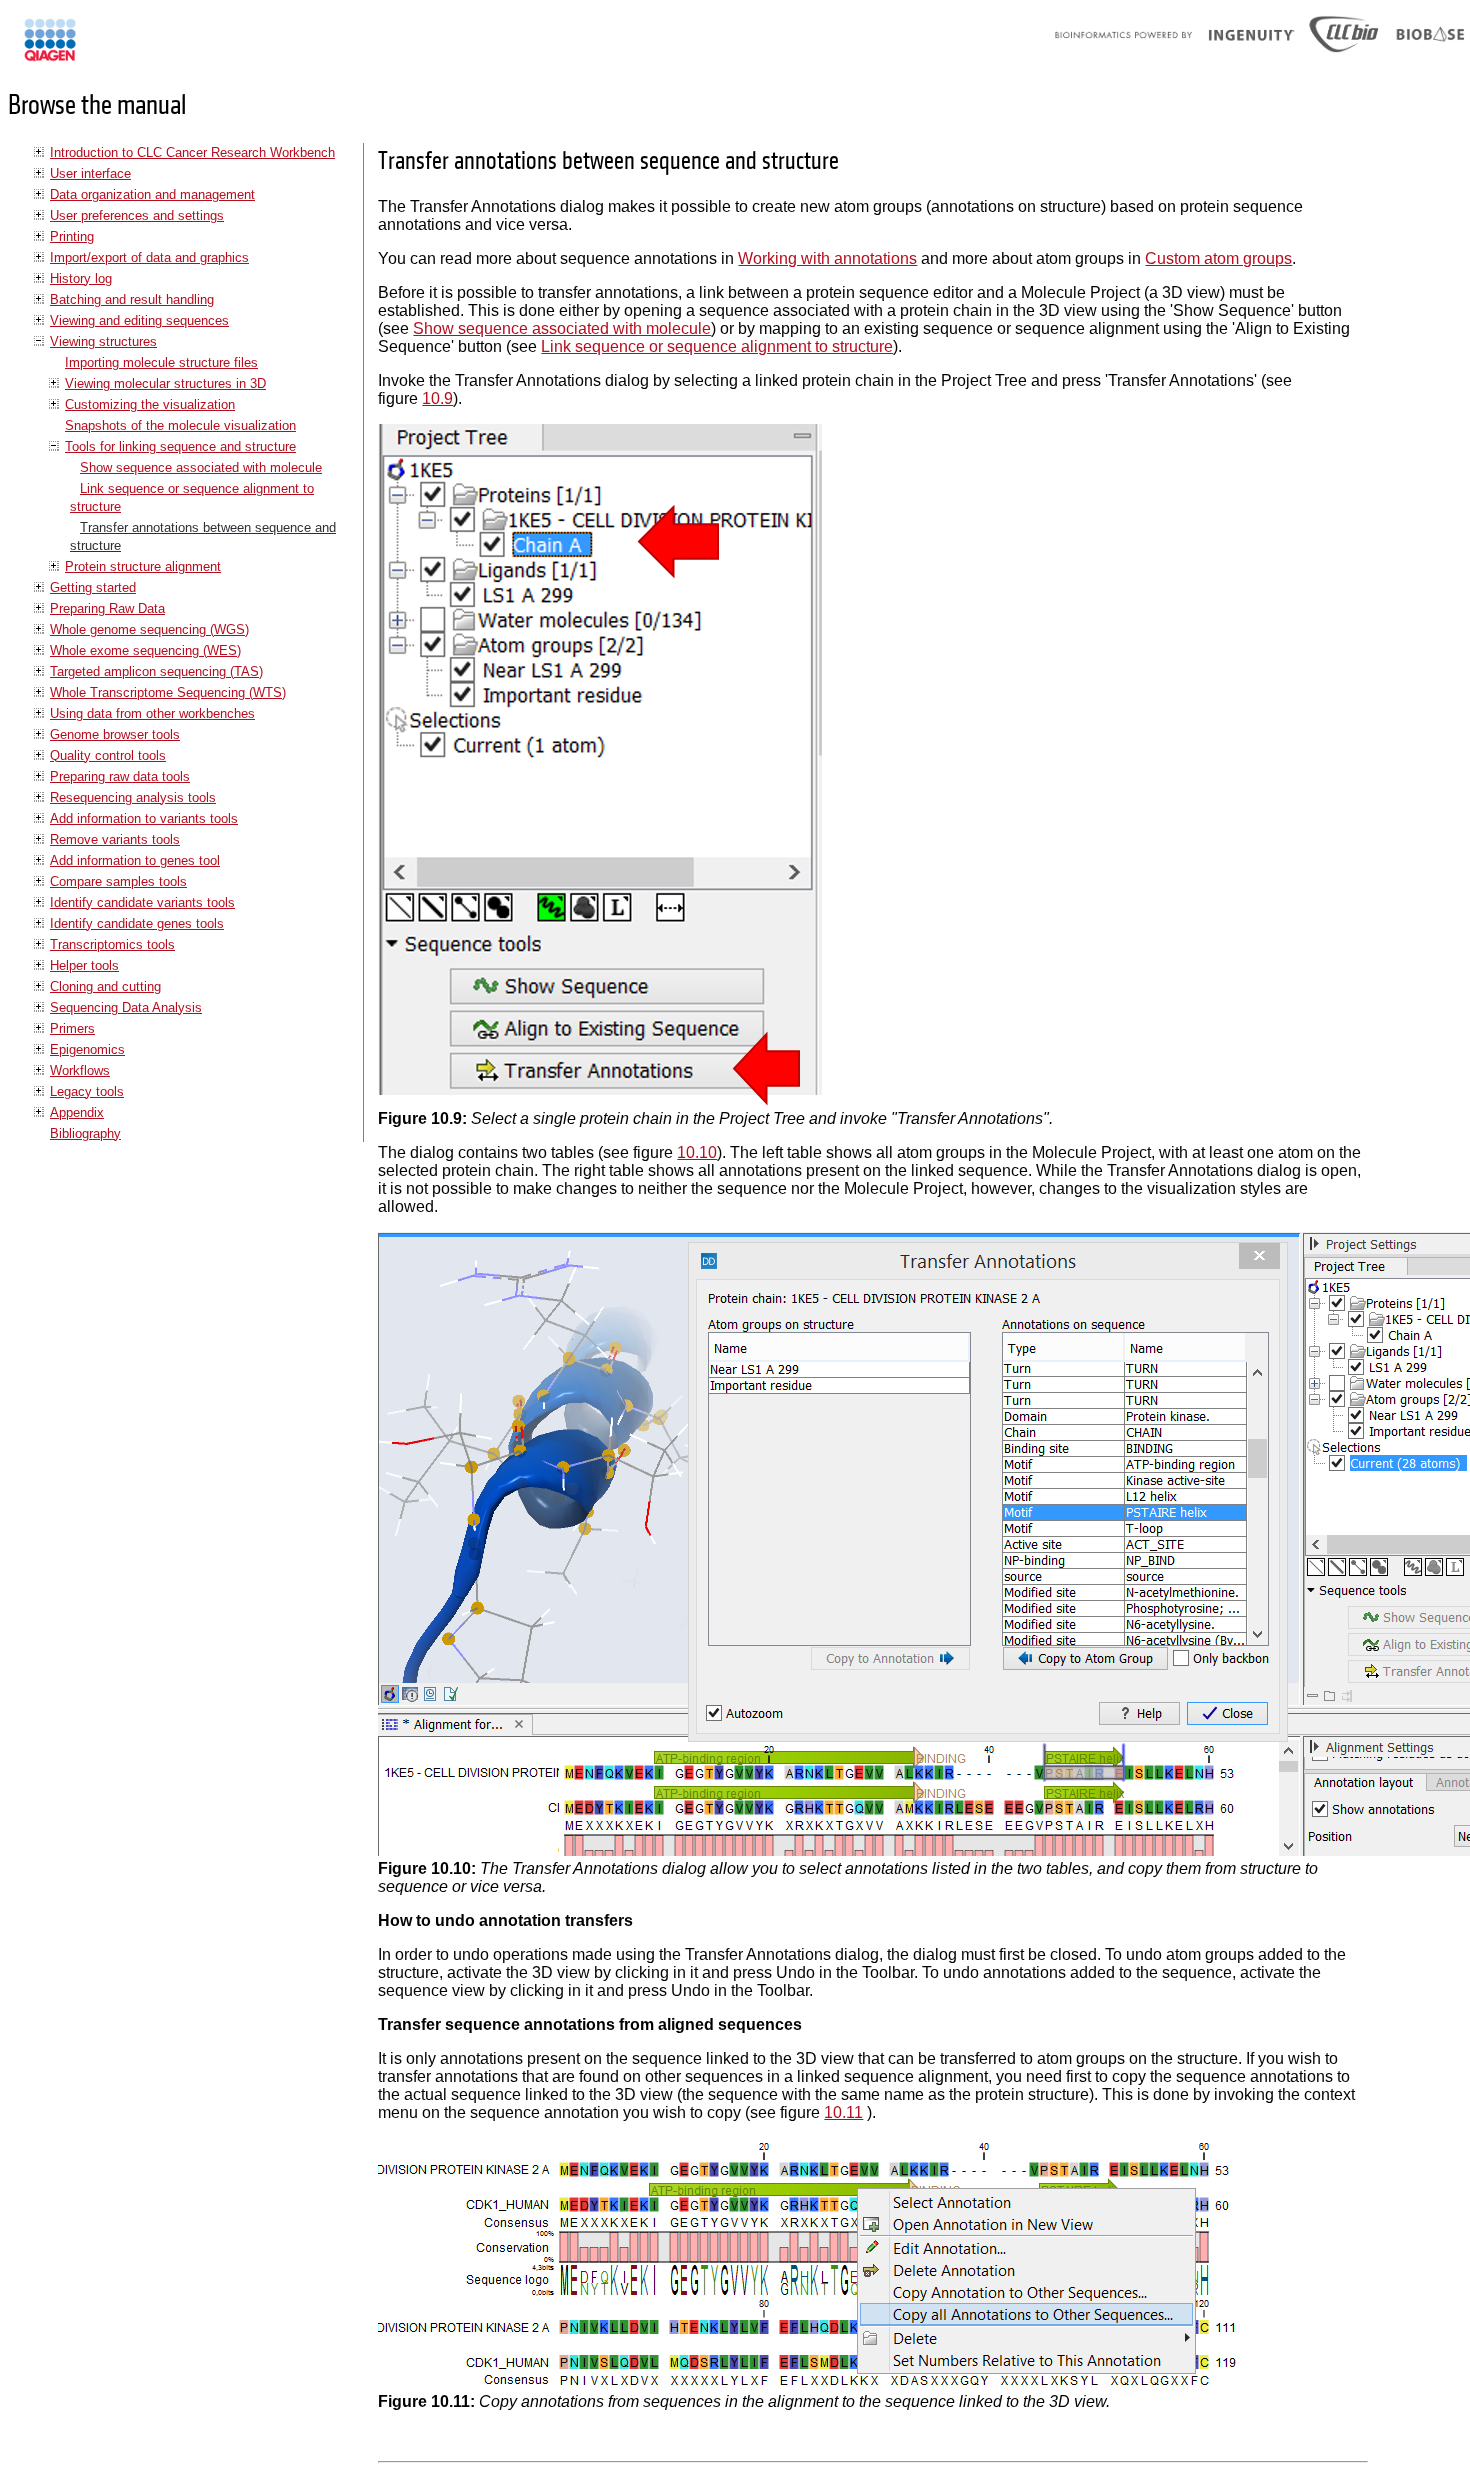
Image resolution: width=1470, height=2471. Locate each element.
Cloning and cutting (105, 986)
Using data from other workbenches (152, 713)
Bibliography (85, 1133)
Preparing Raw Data (107, 608)
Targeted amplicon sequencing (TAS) (156, 671)
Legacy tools (87, 1091)
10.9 (437, 398)
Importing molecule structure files (161, 362)
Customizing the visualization (150, 404)
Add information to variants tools (144, 818)
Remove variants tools (115, 839)
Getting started (93, 587)
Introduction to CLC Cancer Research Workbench (192, 152)
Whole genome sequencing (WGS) (149, 629)
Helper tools (84, 965)
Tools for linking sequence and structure (180, 446)
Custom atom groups (1218, 258)
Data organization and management (152, 194)
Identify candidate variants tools (142, 902)
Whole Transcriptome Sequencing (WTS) (168, 692)
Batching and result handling (132, 299)
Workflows (80, 1070)
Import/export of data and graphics (149, 257)
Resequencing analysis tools (133, 797)
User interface (90, 173)
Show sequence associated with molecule (201, 467)
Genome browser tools (115, 734)
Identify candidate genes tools (137, 923)
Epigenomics (87, 1049)
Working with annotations (827, 258)
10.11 (843, 2112)
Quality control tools (108, 755)
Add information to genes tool (135, 860)
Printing (72, 236)
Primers (72, 1028)
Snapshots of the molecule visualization (180, 425)
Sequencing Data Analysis (126, 1007)
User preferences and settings (137, 215)
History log (81, 278)
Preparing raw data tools (120, 776)
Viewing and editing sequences (139, 320)
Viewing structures (103, 341)
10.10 (697, 1152)
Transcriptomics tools (112, 944)
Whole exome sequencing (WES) (145, 650)
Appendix (77, 1112)
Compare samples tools (118, 881)
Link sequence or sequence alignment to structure (717, 346)
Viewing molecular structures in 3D (165, 383)
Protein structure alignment (143, 566)
